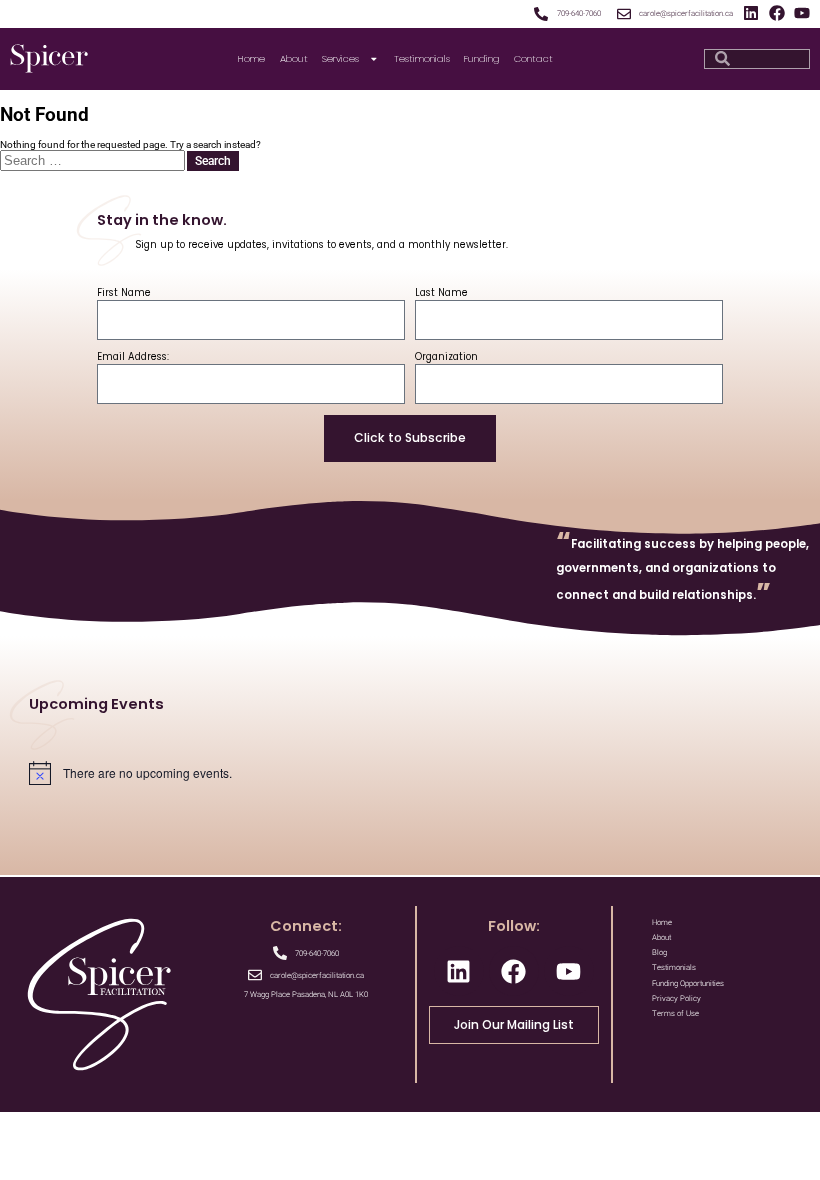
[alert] (410, 773)
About (294, 58)
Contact (533, 58)
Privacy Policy (676, 998)
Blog (659, 952)
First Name (124, 292)
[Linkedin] (751, 13)
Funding (482, 58)
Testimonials (422, 58)
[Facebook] (777, 13)
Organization (446, 356)
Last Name (441, 292)
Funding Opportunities (688, 983)
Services (340, 58)
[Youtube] (802, 13)
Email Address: (133, 356)
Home (251, 58)
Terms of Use (675, 1013)
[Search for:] (93, 161)
